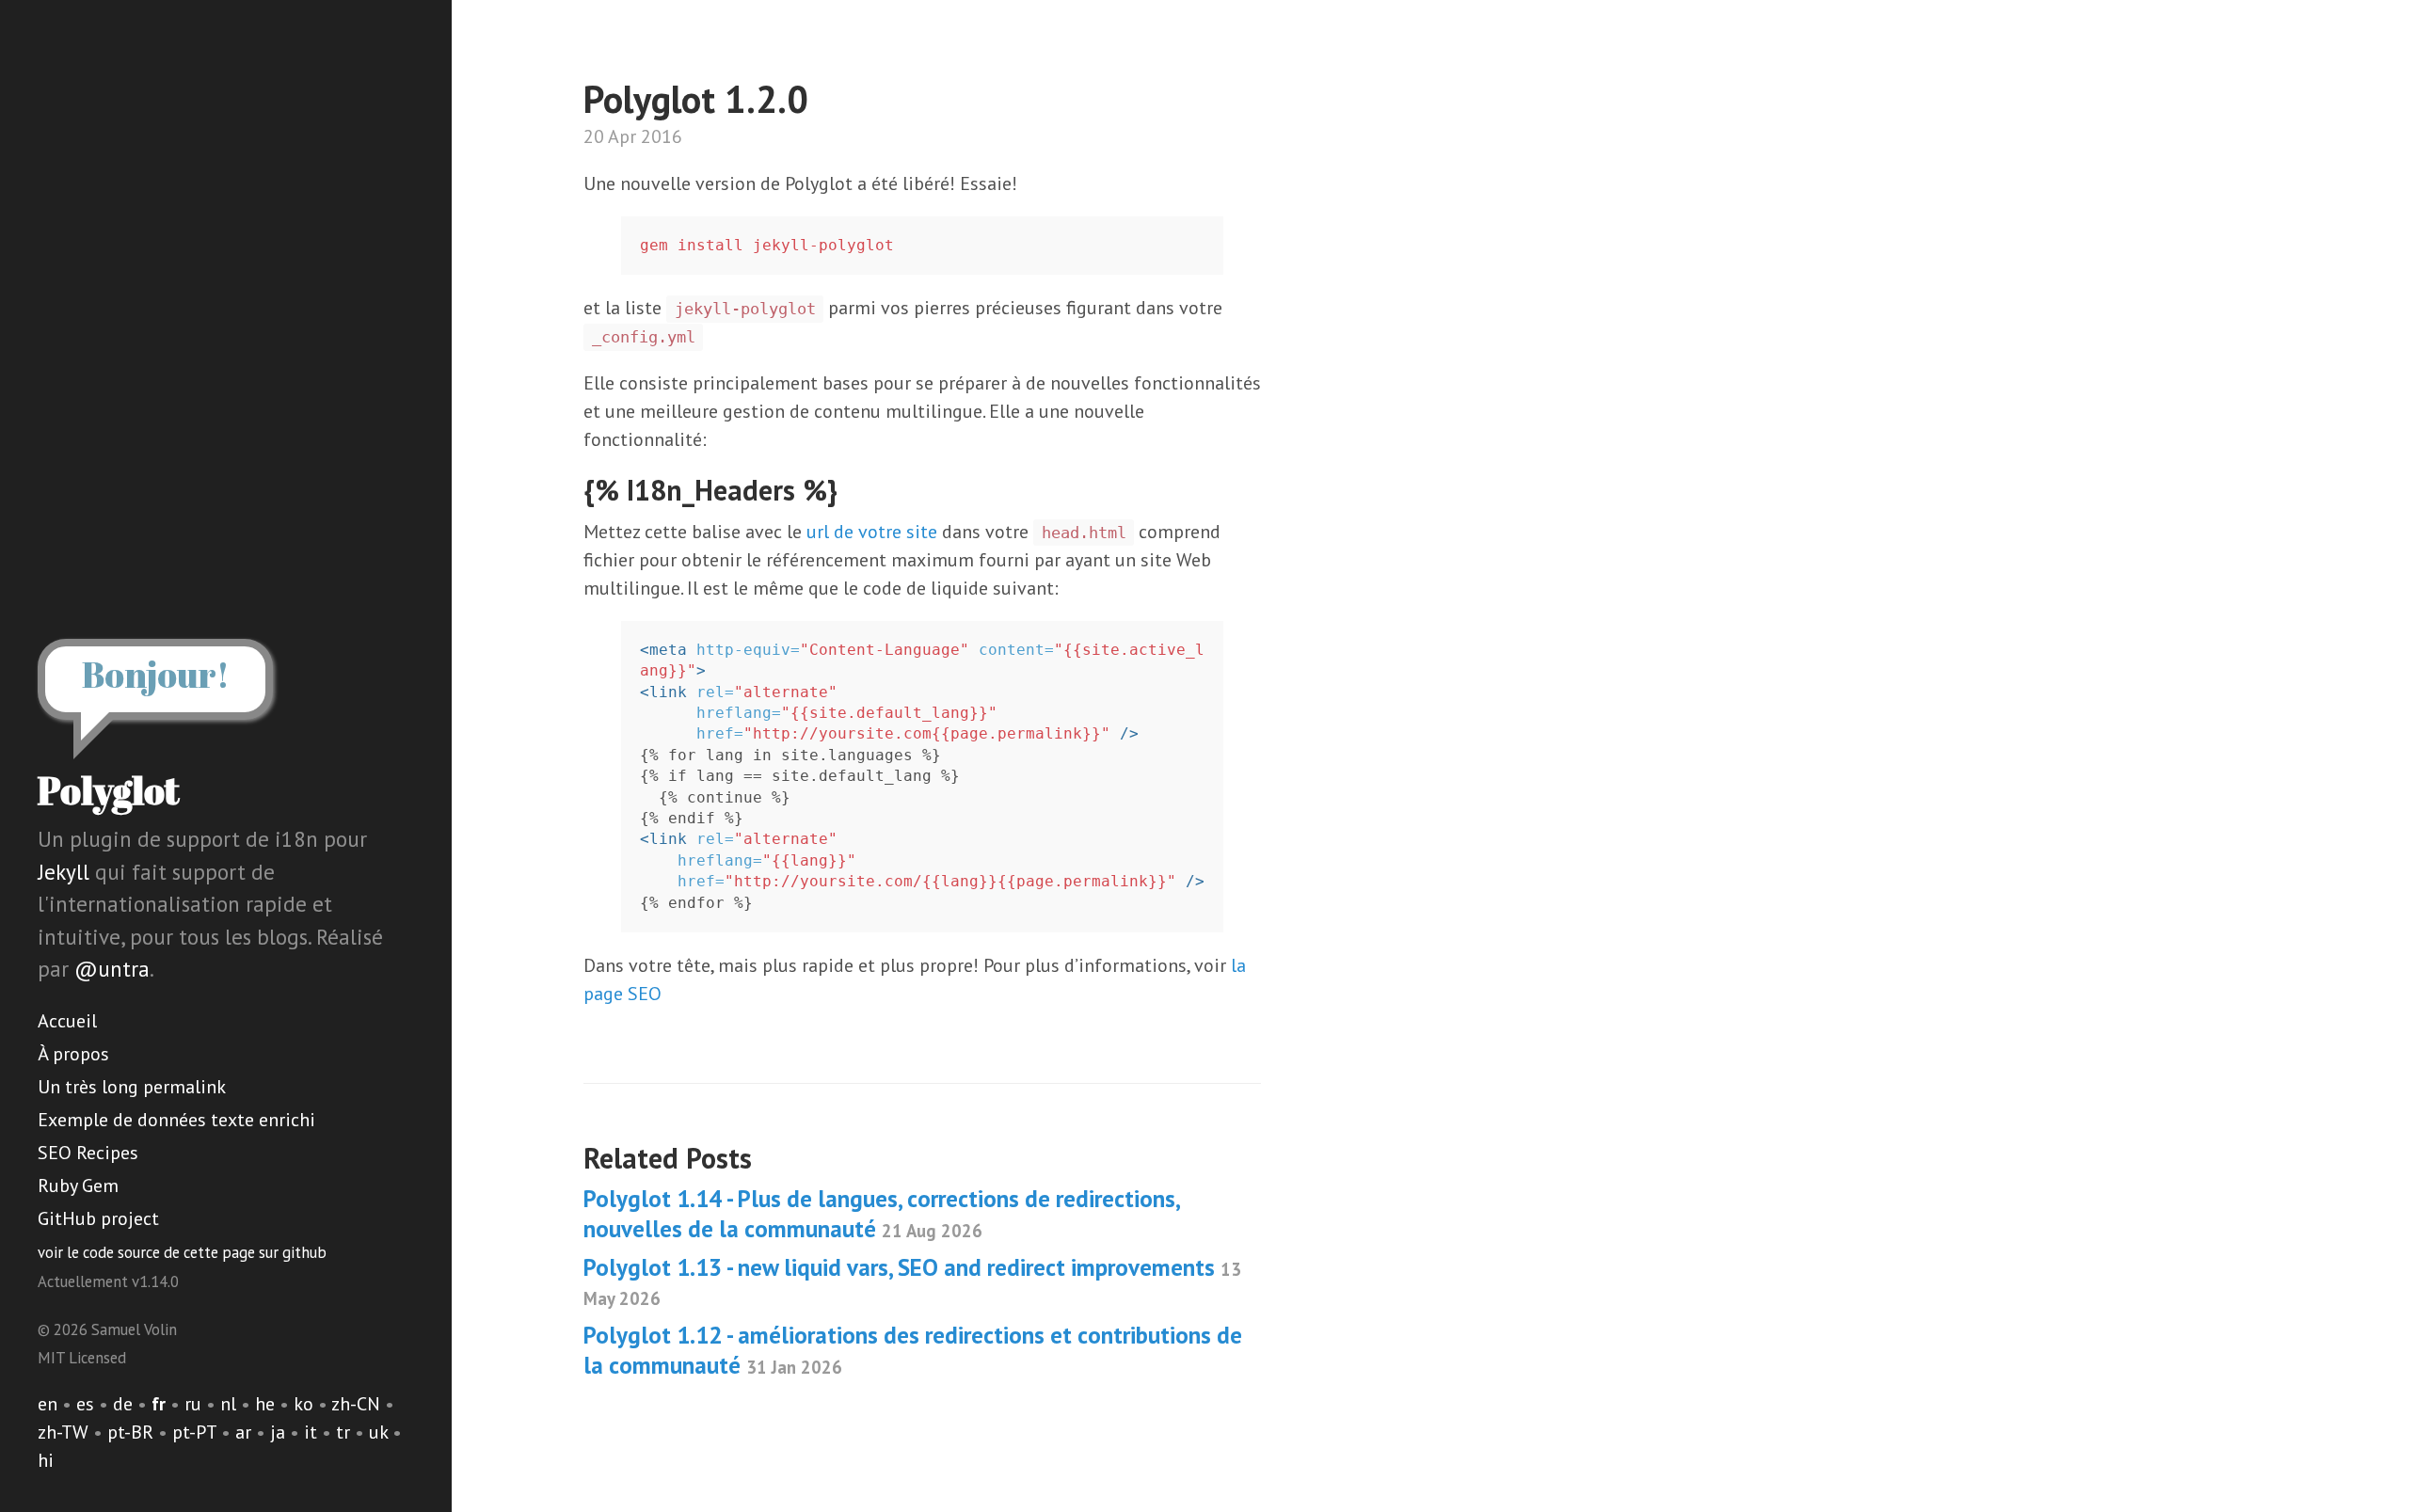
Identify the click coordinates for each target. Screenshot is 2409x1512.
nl (228, 1404)
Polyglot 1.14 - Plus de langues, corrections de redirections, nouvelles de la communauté (881, 1213)
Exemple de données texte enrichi (176, 1120)
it (311, 1432)
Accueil (67, 1021)
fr (159, 1404)
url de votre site (872, 532)
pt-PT (194, 1432)
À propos (73, 1054)
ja (278, 1432)
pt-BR (130, 1432)
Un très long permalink (132, 1087)
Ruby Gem (78, 1186)
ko (303, 1404)
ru (193, 1404)
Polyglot (109, 790)
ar (243, 1432)
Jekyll (64, 872)
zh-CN (356, 1404)
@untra (112, 969)
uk (378, 1432)
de (123, 1404)
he (265, 1404)
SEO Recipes (88, 1153)
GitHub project (98, 1218)
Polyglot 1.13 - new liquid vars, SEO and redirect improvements (912, 1281)
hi (46, 1460)
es (85, 1404)
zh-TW (63, 1432)
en (48, 1404)
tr (343, 1432)
